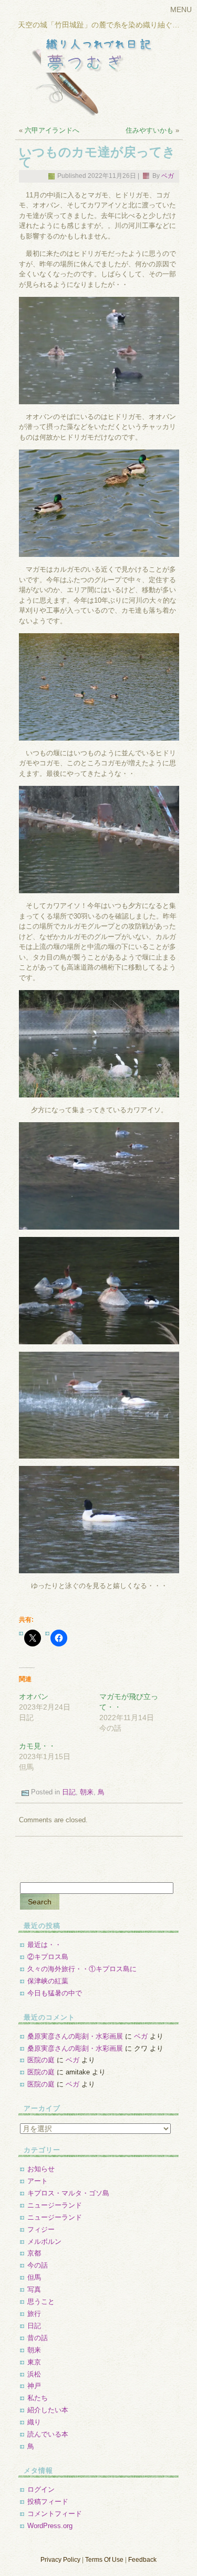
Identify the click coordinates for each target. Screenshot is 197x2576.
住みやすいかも (149, 130)
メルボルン (44, 2241)
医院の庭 (41, 2060)
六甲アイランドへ (52, 130)
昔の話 (38, 2338)
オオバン (34, 1696)
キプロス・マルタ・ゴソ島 (68, 2193)
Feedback (142, 2560)
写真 (34, 2289)
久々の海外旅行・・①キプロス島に (82, 1969)
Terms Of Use (104, 2560)
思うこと (41, 2302)
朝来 (87, 1792)
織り (34, 2422)
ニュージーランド (55, 2205)
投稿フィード (48, 2502)
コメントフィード (55, 2514)
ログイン (41, 2489)
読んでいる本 (48, 2434)
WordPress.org (50, 2526)
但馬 (34, 2277)
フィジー (41, 2229)
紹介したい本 (48, 2410)
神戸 (34, 2386)
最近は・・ (44, 1945)
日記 (69, 1792)
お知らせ (41, 2169)
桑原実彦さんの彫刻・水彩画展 (75, 2036)
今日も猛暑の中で (55, 1993)
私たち (38, 2398)
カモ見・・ (37, 1746)
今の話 (38, 2265)
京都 (34, 2253)
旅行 (34, 2314)
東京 (34, 2362)
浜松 (34, 2374)
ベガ (168, 176)
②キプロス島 (48, 1957)
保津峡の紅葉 (48, 1981)
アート (38, 2181)
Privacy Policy (60, 2560)
